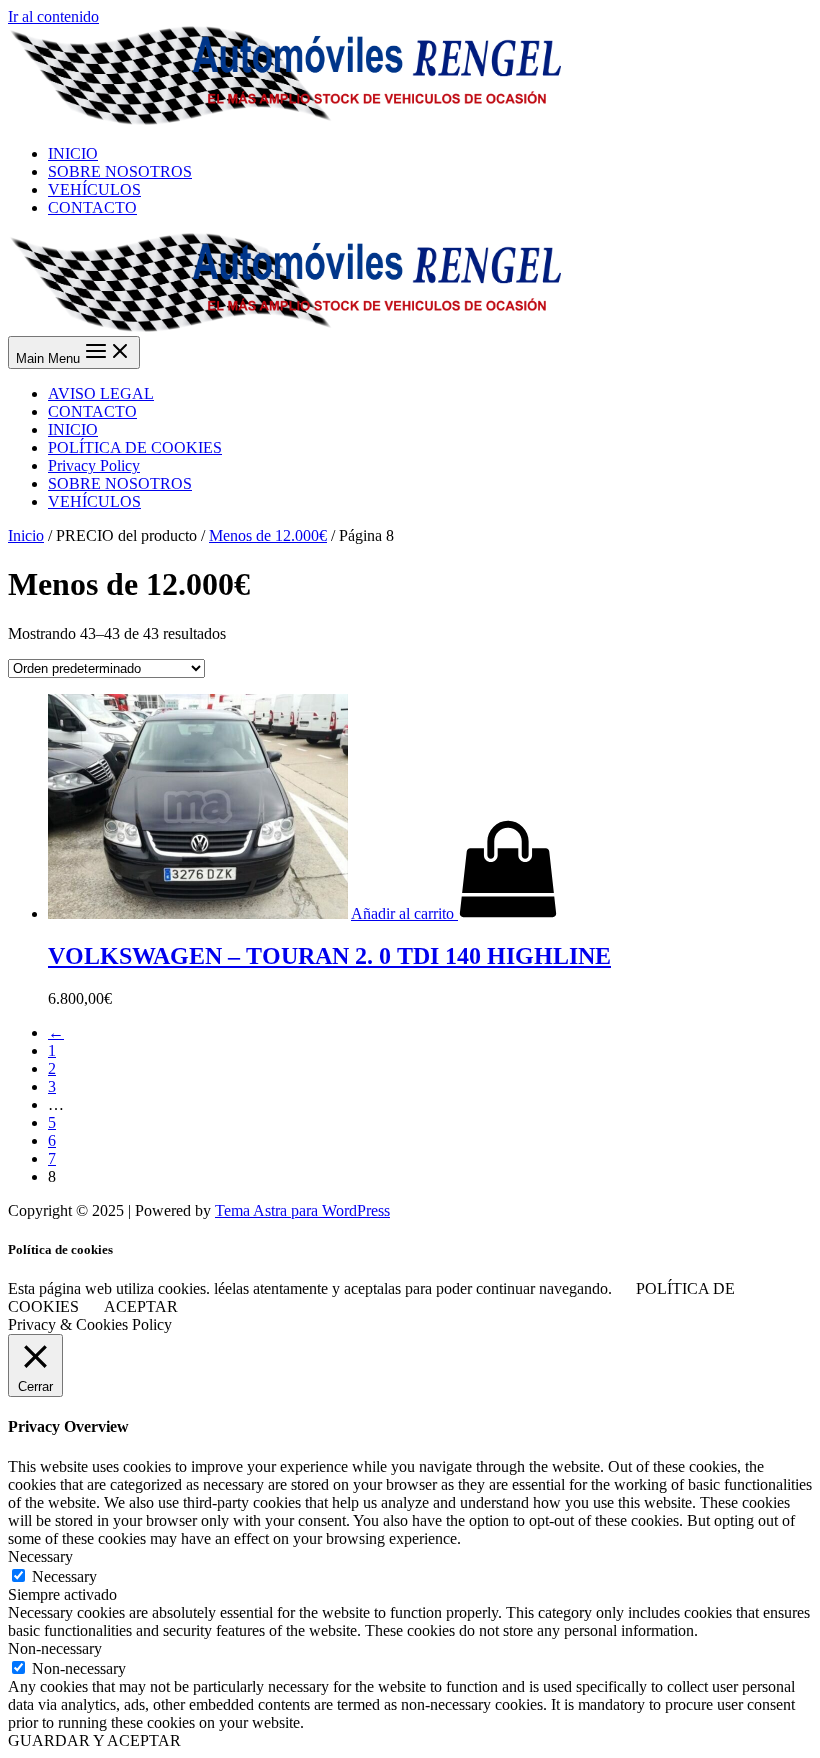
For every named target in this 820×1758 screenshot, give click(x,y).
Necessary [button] (40, 1556)
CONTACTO (92, 411)
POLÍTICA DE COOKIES (135, 447)
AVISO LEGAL (101, 393)
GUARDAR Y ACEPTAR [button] (94, 1740)
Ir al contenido (53, 16)
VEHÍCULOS (94, 501)
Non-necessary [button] (55, 1648)
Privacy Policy (94, 465)
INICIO (73, 429)
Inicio (26, 535)
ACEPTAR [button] (141, 1306)
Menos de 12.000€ (268, 535)
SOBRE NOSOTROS (120, 483)
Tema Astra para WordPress (302, 1210)
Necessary (64, 1576)
